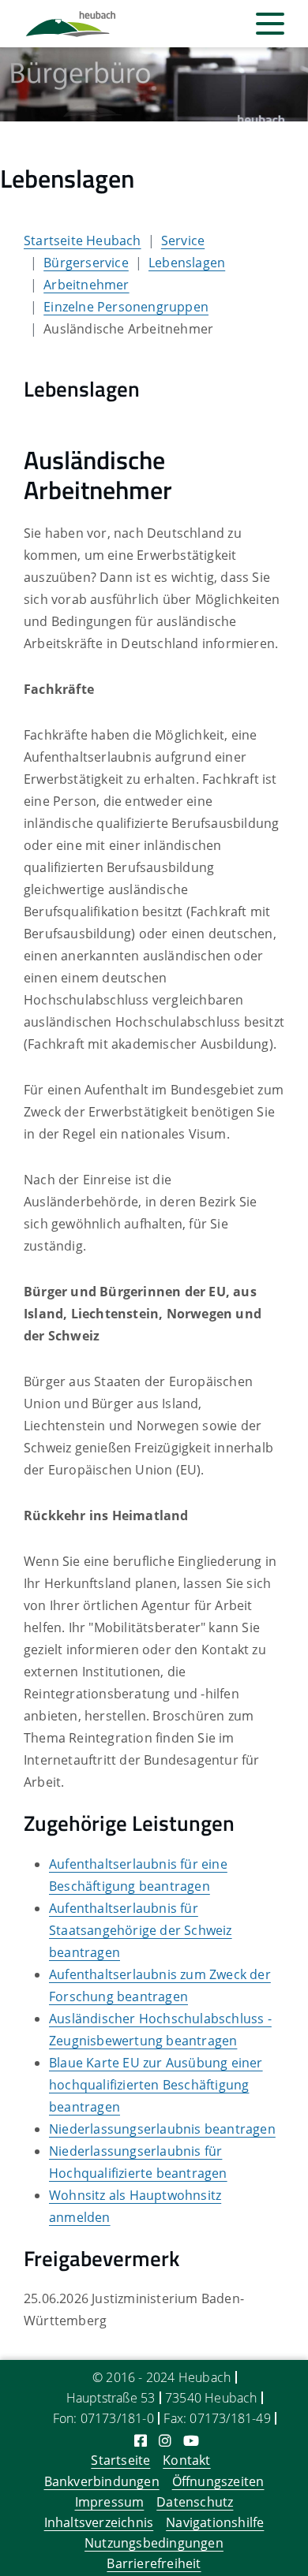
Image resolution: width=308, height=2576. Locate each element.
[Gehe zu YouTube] (191, 2440)
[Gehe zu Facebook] (141, 2440)
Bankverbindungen (102, 2481)
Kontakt (186, 2460)
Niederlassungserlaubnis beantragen (162, 2129)
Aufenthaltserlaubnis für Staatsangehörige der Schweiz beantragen (141, 1930)
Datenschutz (195, 2502)
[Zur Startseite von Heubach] (71, 24)
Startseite (120, 2460)
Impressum (110, 2502)
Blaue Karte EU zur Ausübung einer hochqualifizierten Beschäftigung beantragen (156, 2085)
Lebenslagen (187, 263)
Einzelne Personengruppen (126, 307)
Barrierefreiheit (154, 2563)
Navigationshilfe (215, 2522)
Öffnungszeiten (218, 2481)
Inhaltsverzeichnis (99, 2522)
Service (183, 240)
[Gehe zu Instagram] (165, 2440)
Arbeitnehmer (86, 285)
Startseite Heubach (83, 240)
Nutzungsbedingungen (154, 2543)
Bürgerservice (86, 263)
